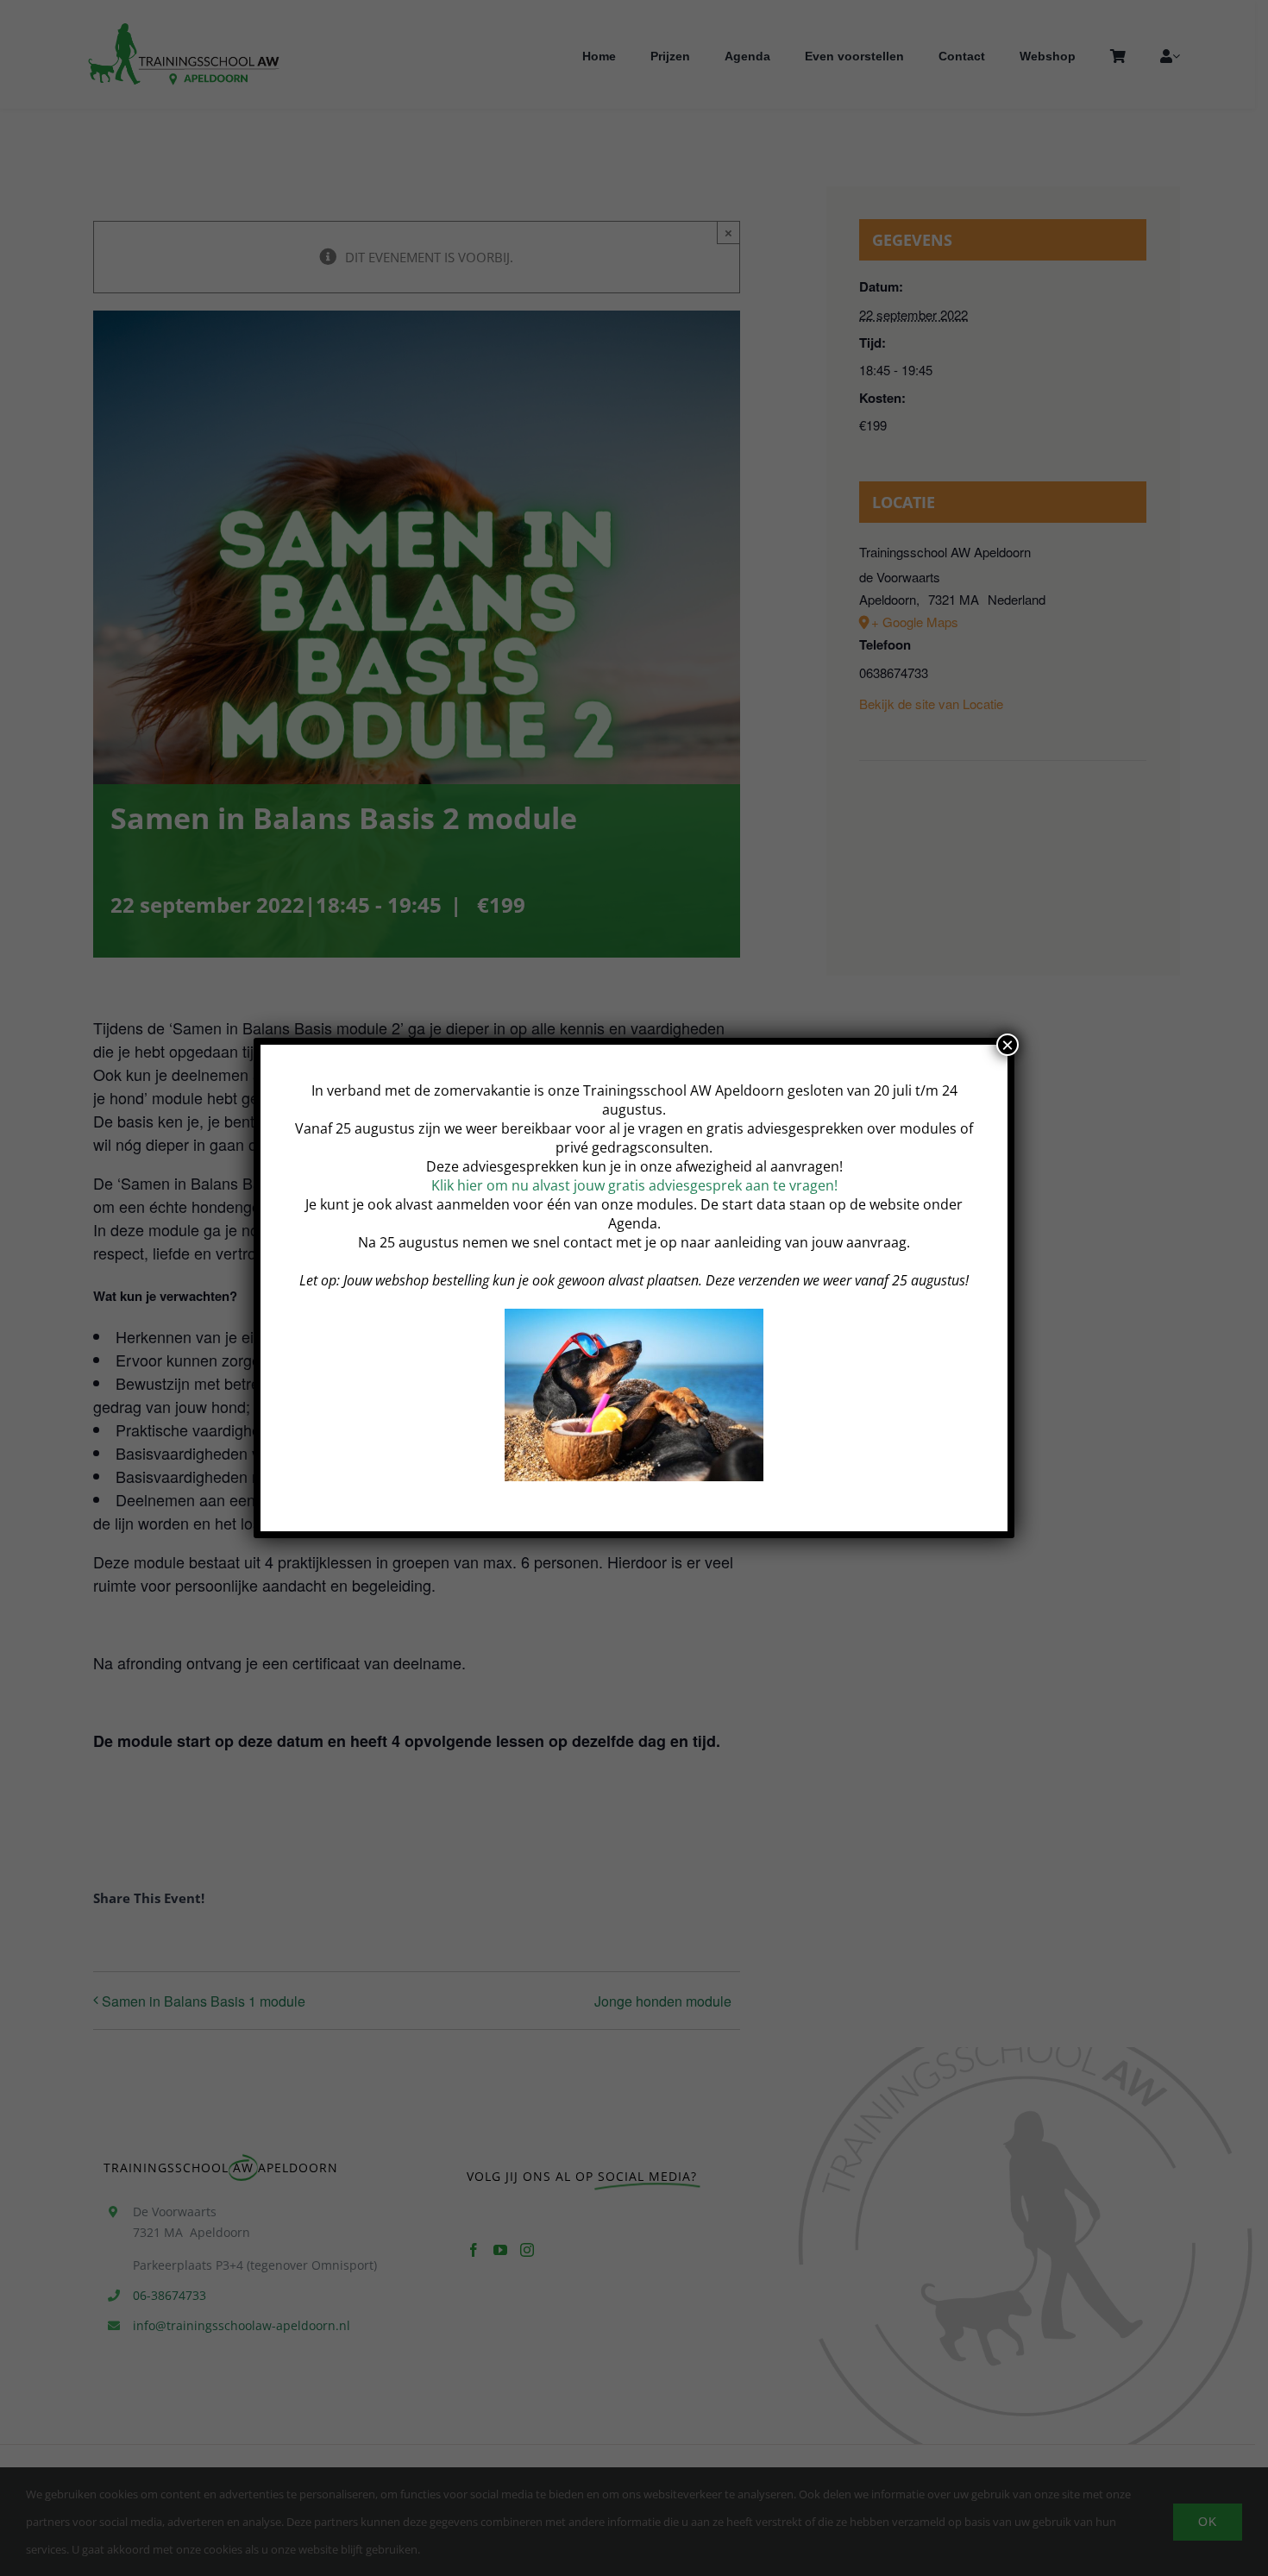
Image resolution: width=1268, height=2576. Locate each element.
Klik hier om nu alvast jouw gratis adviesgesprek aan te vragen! (634, 1185)
